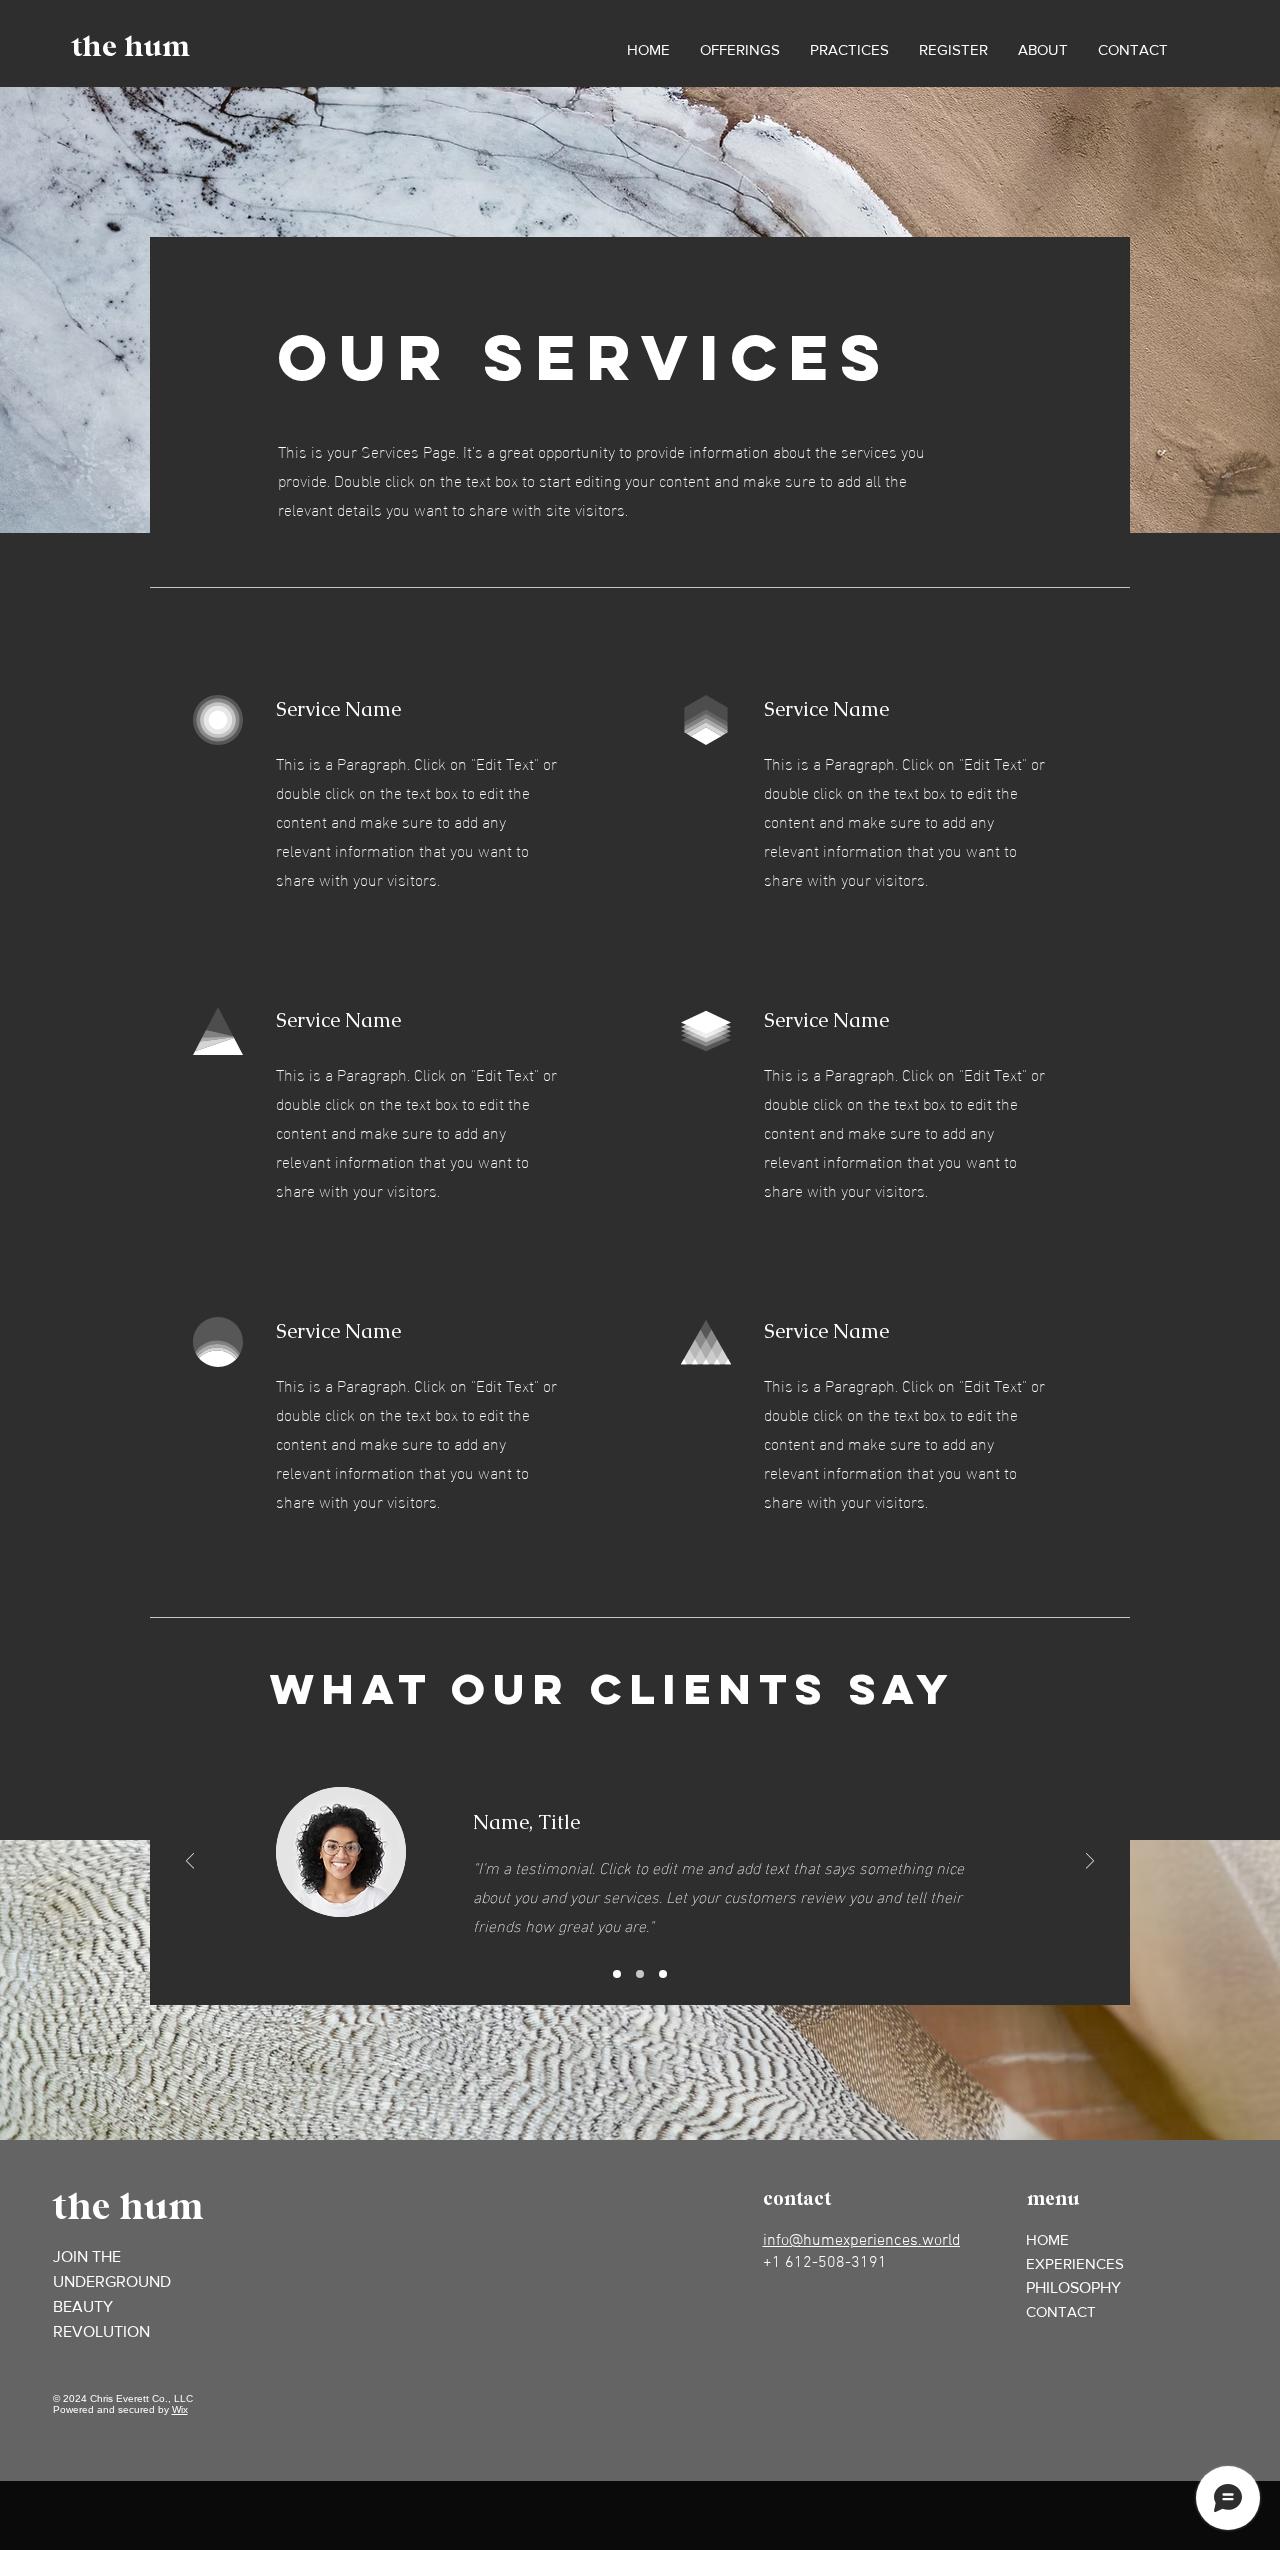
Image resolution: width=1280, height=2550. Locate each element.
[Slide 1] (617, 1974)
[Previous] (190, 1862)
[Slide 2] (640, 1974)
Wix (180, 2409)
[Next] (1090, 1862)
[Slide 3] (663, 1974)
